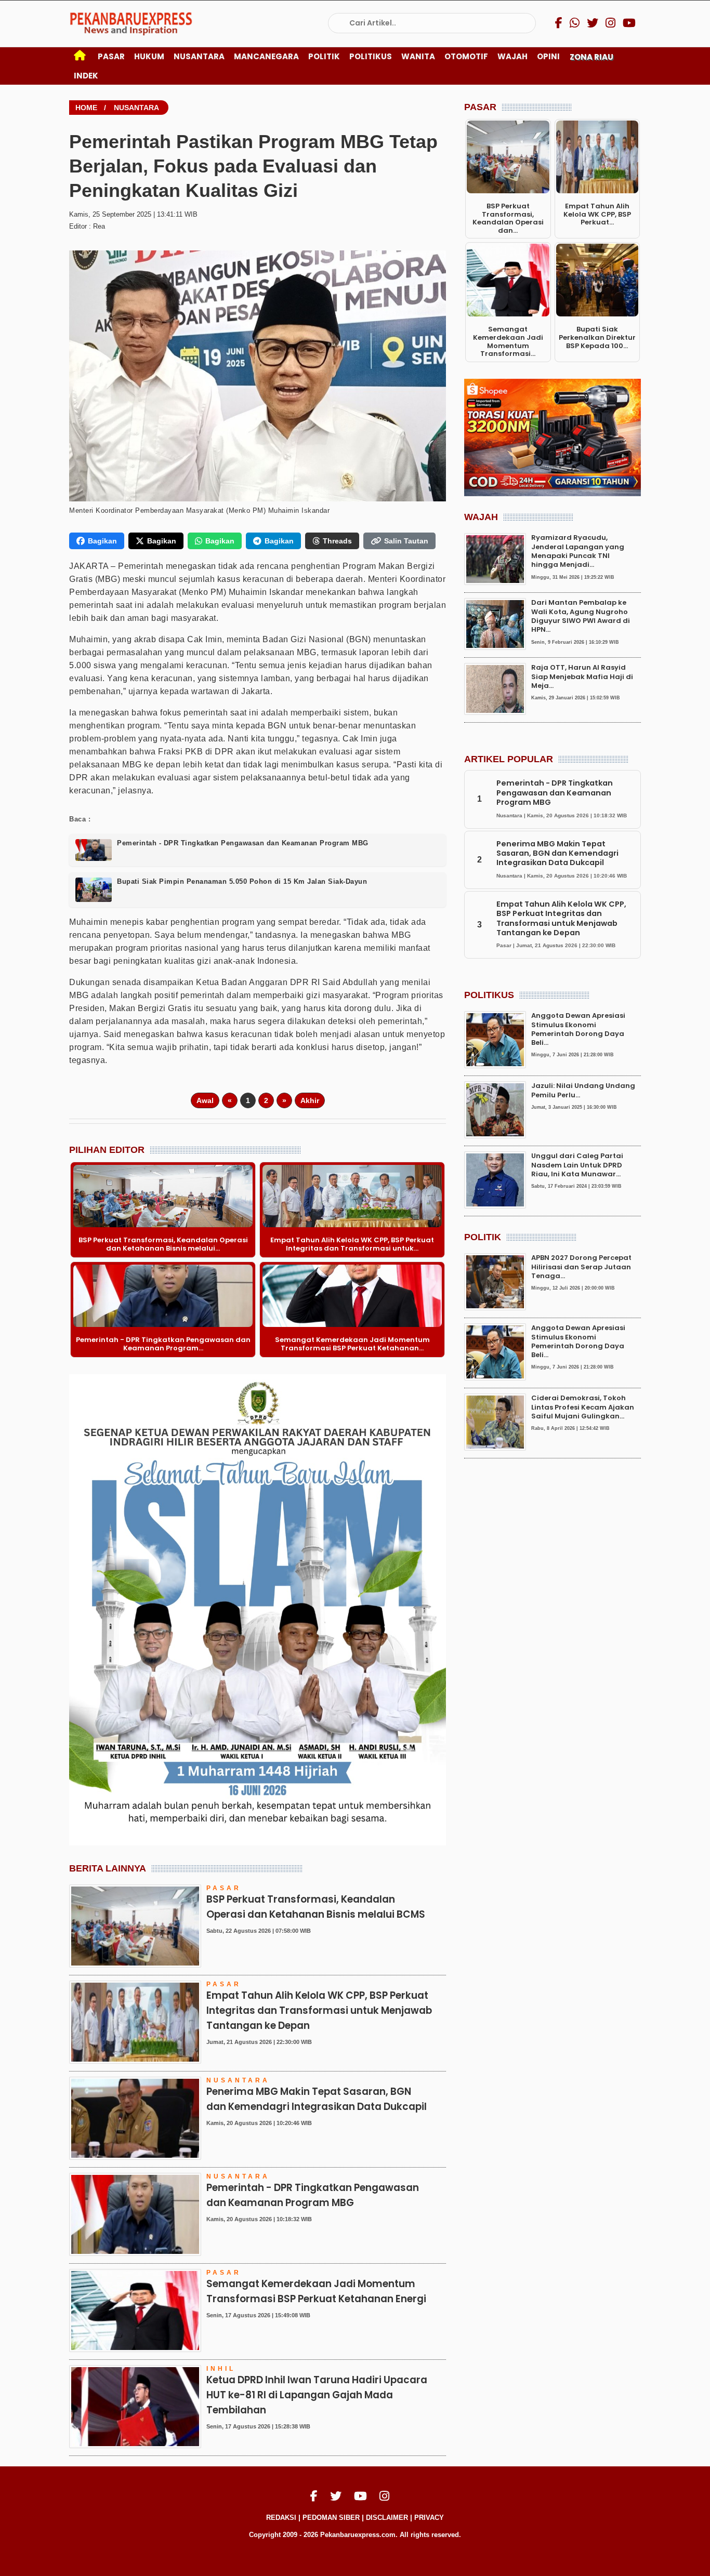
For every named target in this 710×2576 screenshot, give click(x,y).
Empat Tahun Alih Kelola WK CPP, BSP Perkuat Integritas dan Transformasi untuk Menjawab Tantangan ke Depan (319, 2010)
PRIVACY (429, 2518)
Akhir (310, 1100)
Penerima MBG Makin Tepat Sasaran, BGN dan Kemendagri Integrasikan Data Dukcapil (557, 853)
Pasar (111, 56)
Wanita (418, 56)
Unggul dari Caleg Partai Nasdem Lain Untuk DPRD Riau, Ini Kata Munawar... (577, 1165)
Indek (86, 76)
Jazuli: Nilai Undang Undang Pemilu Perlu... (583, 1090)
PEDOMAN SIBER (331, 2518)
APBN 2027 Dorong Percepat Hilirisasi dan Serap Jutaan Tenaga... (581, 1267)
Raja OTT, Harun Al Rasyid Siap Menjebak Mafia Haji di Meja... (582, 677)
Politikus (371, 56)
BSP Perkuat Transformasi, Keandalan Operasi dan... (508, 218)
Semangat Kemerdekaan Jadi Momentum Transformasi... (508, 341)
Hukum (149, 56)
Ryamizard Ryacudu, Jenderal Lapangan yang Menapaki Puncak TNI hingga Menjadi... (578, 552)
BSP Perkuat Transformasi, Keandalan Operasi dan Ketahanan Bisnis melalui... (163, 1244)
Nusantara (199, 56)
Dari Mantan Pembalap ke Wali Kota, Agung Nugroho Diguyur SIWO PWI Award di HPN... (581, 616)
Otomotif (466, 56)
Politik (324, 56)
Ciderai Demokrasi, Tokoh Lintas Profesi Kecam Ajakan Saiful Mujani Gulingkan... (583, 1407)
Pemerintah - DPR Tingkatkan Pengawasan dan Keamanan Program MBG (555, 793)
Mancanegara (266, 56)
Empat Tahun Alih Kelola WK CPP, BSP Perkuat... (597, 214)
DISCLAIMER (387, 2518)
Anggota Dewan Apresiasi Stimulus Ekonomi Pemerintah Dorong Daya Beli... (578, 1029)
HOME (86, 108)
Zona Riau (591, 57)
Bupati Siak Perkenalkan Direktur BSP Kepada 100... (597, 337)
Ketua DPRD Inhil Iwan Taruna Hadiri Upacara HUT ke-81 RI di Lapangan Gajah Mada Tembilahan (317, 2395)
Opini (548, 56)
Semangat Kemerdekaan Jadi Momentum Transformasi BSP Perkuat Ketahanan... (352, 1344)
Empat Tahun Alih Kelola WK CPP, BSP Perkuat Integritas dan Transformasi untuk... (352, 1244)
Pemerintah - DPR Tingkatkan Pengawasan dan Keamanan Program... (163, 1344)
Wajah (512, 56)
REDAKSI (281, 2518)
